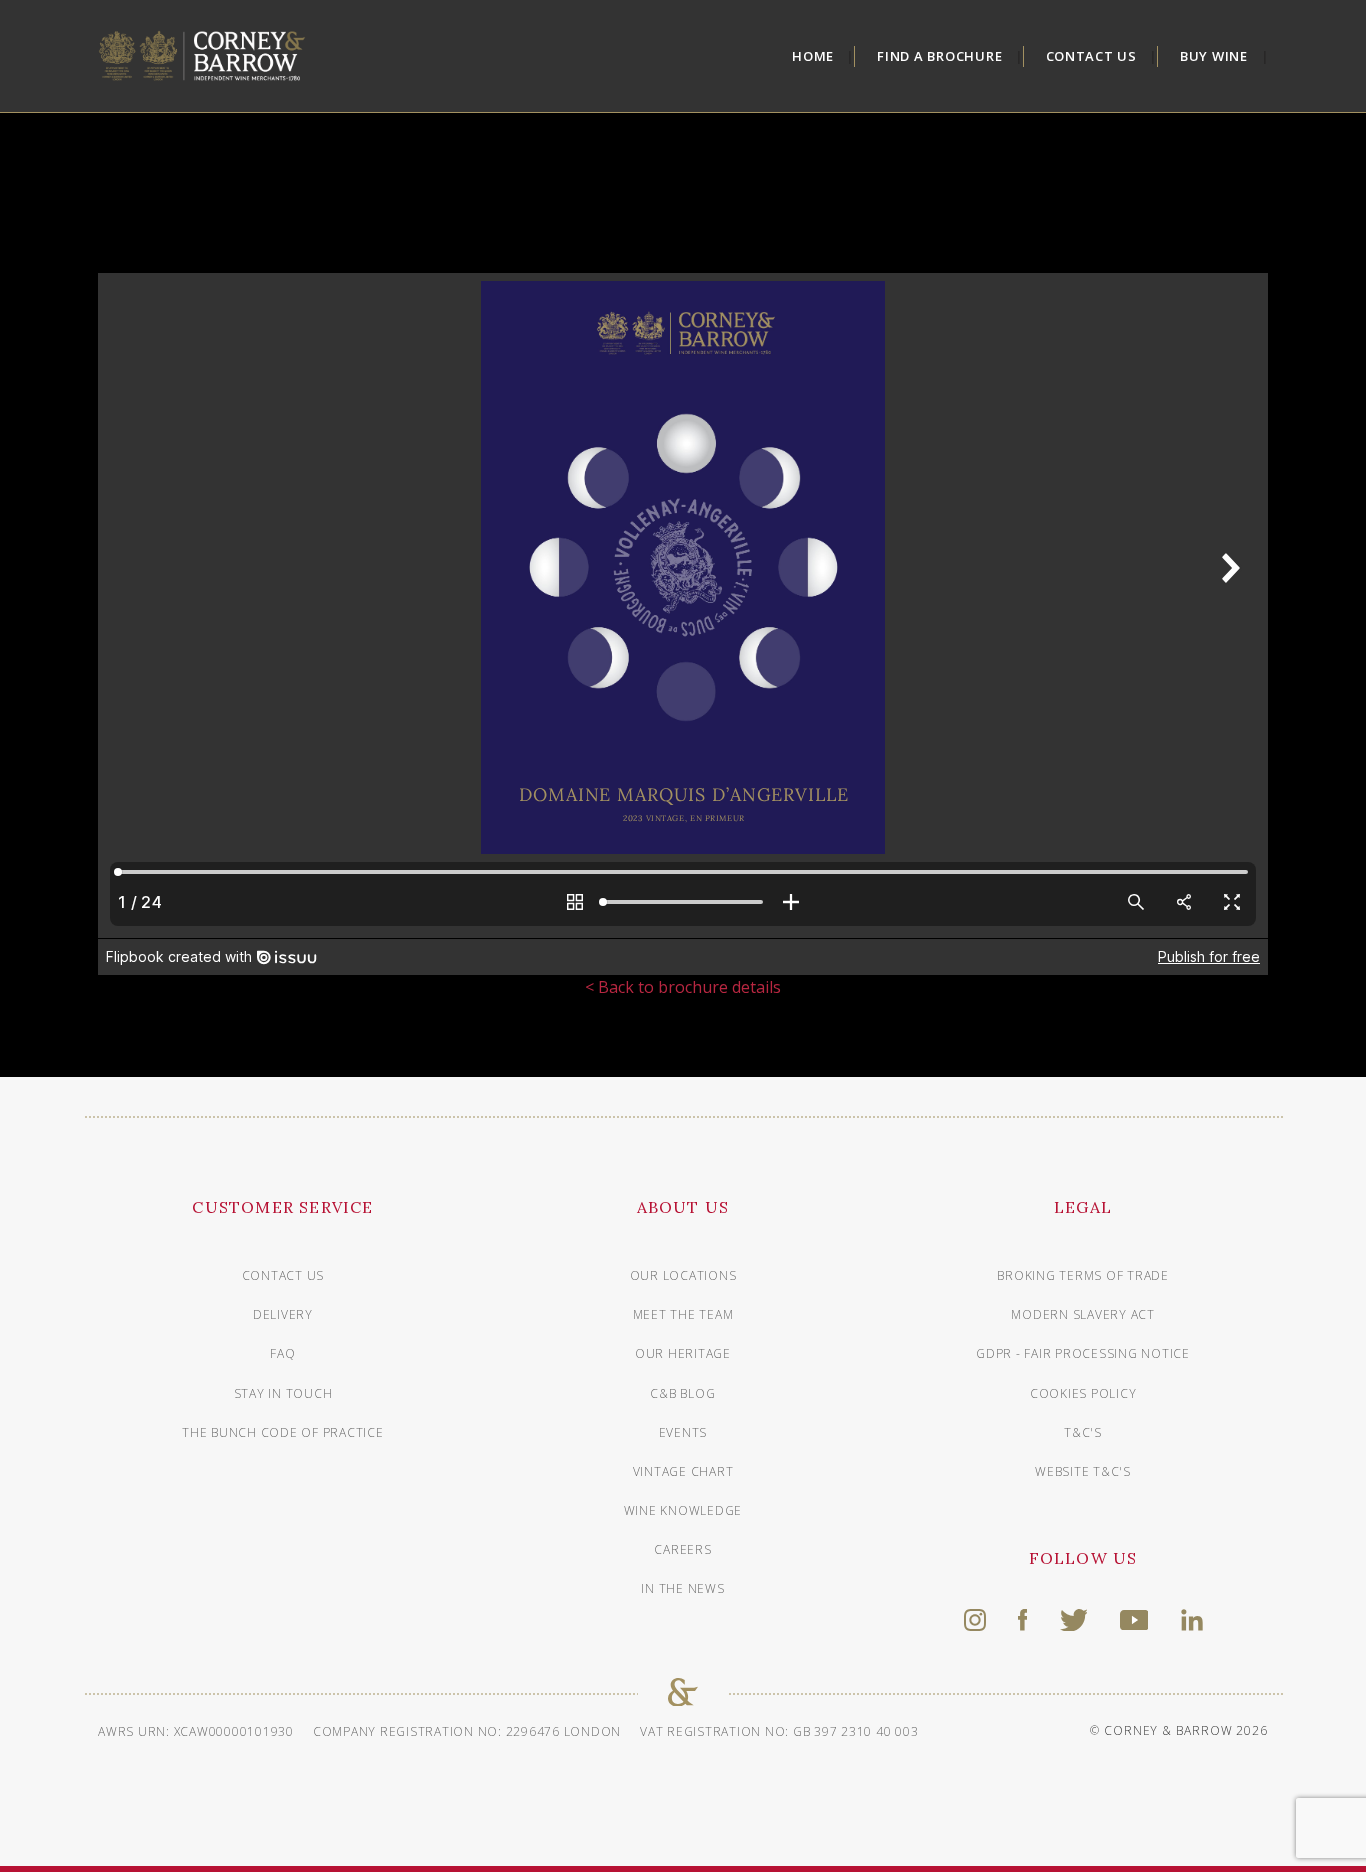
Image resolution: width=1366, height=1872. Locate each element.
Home (813, 56)
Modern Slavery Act (1083, 1314)
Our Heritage (683, 1353)
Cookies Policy (1083, 1393)
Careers (682, 1549)
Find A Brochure (939, 56)
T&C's (1083, 1432)
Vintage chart (683, 1471)
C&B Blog (682, 1393)
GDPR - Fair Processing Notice (1083, 1353)
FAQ (282, 1353)
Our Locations (683, 1275)
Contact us (283, 1275)
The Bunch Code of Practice (283, 1432)
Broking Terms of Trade (1083, 1275)
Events (683, 1432)
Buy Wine (1214, 56)
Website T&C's (1083, 1471)
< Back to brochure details (683, 987)
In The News (682, 1588)
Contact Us (1092, 56)
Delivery (283, 1314)
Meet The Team (683, 1314)
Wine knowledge (683, 1510)
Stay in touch (283, 1393)
